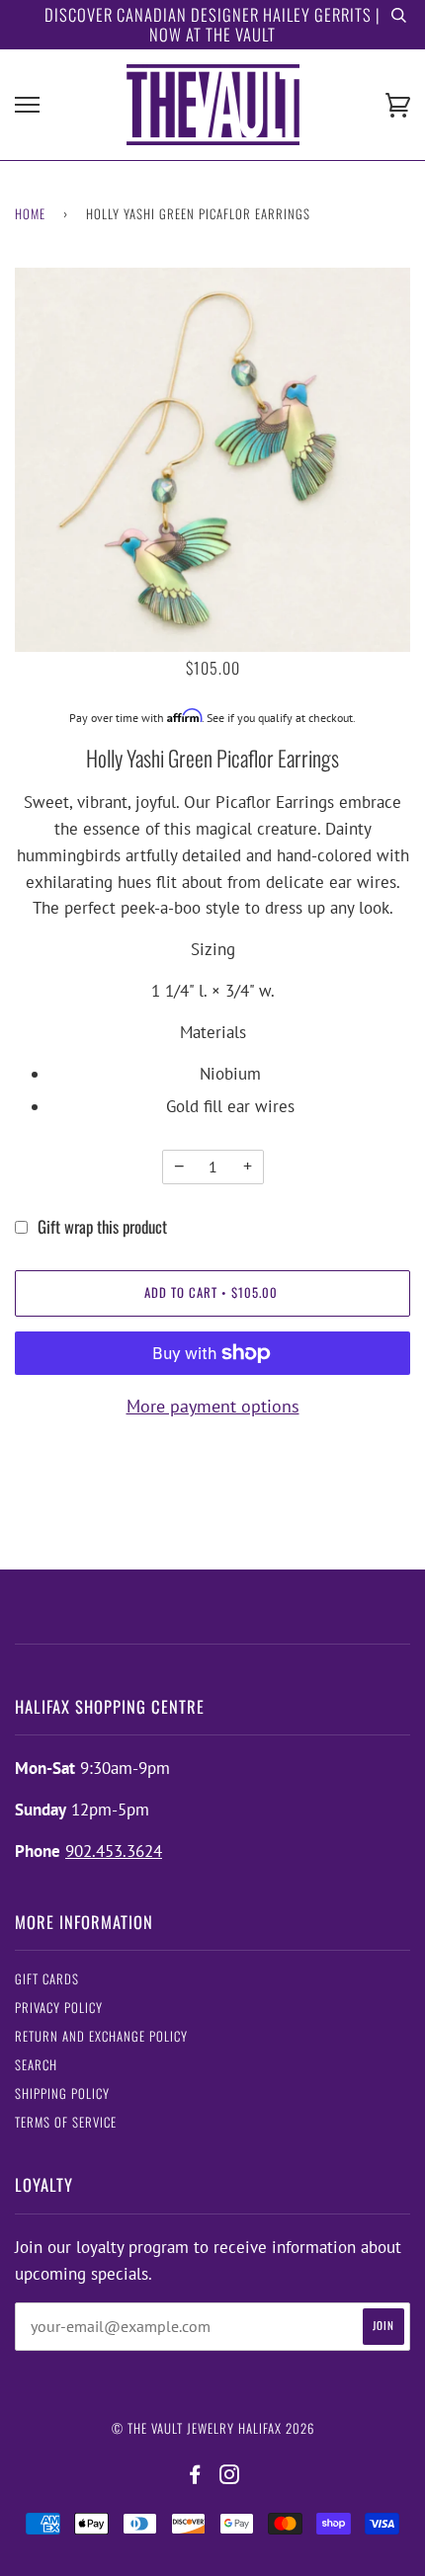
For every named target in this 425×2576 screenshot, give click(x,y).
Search (36, 2065)
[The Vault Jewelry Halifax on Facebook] (195, 2475)
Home (30, 214)
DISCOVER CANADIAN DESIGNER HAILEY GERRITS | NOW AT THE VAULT (212, 24)
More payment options (213, 1406)
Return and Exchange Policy (101, 2036)
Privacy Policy (59, 2008)
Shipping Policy (62, 2093)
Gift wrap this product (102, 1226)
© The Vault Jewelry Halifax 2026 (213, 2428)
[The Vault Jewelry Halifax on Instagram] (230, 2475)
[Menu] (27, 105)
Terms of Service (66, 2122)
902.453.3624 (114, 1851)
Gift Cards (47, 1979)
